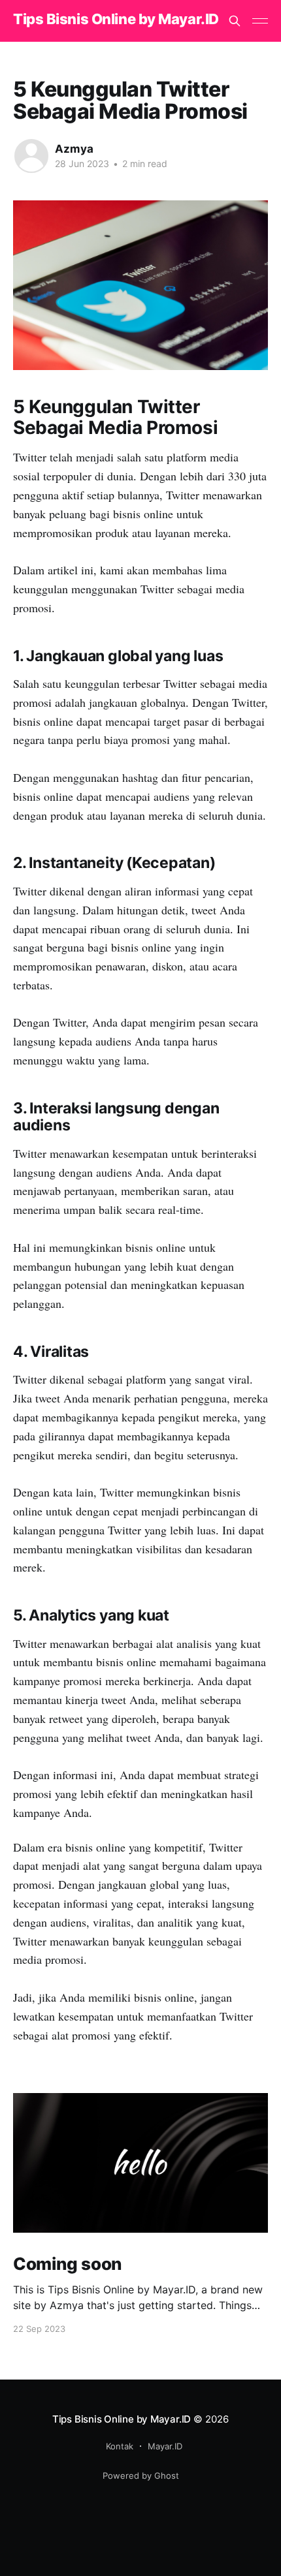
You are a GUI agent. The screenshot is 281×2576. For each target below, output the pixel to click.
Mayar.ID (165, 2446)
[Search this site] (235, 21)
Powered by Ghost (141, 2475)
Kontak (120, 2446)
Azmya (74, 149)
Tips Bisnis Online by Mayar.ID (116, 19)
